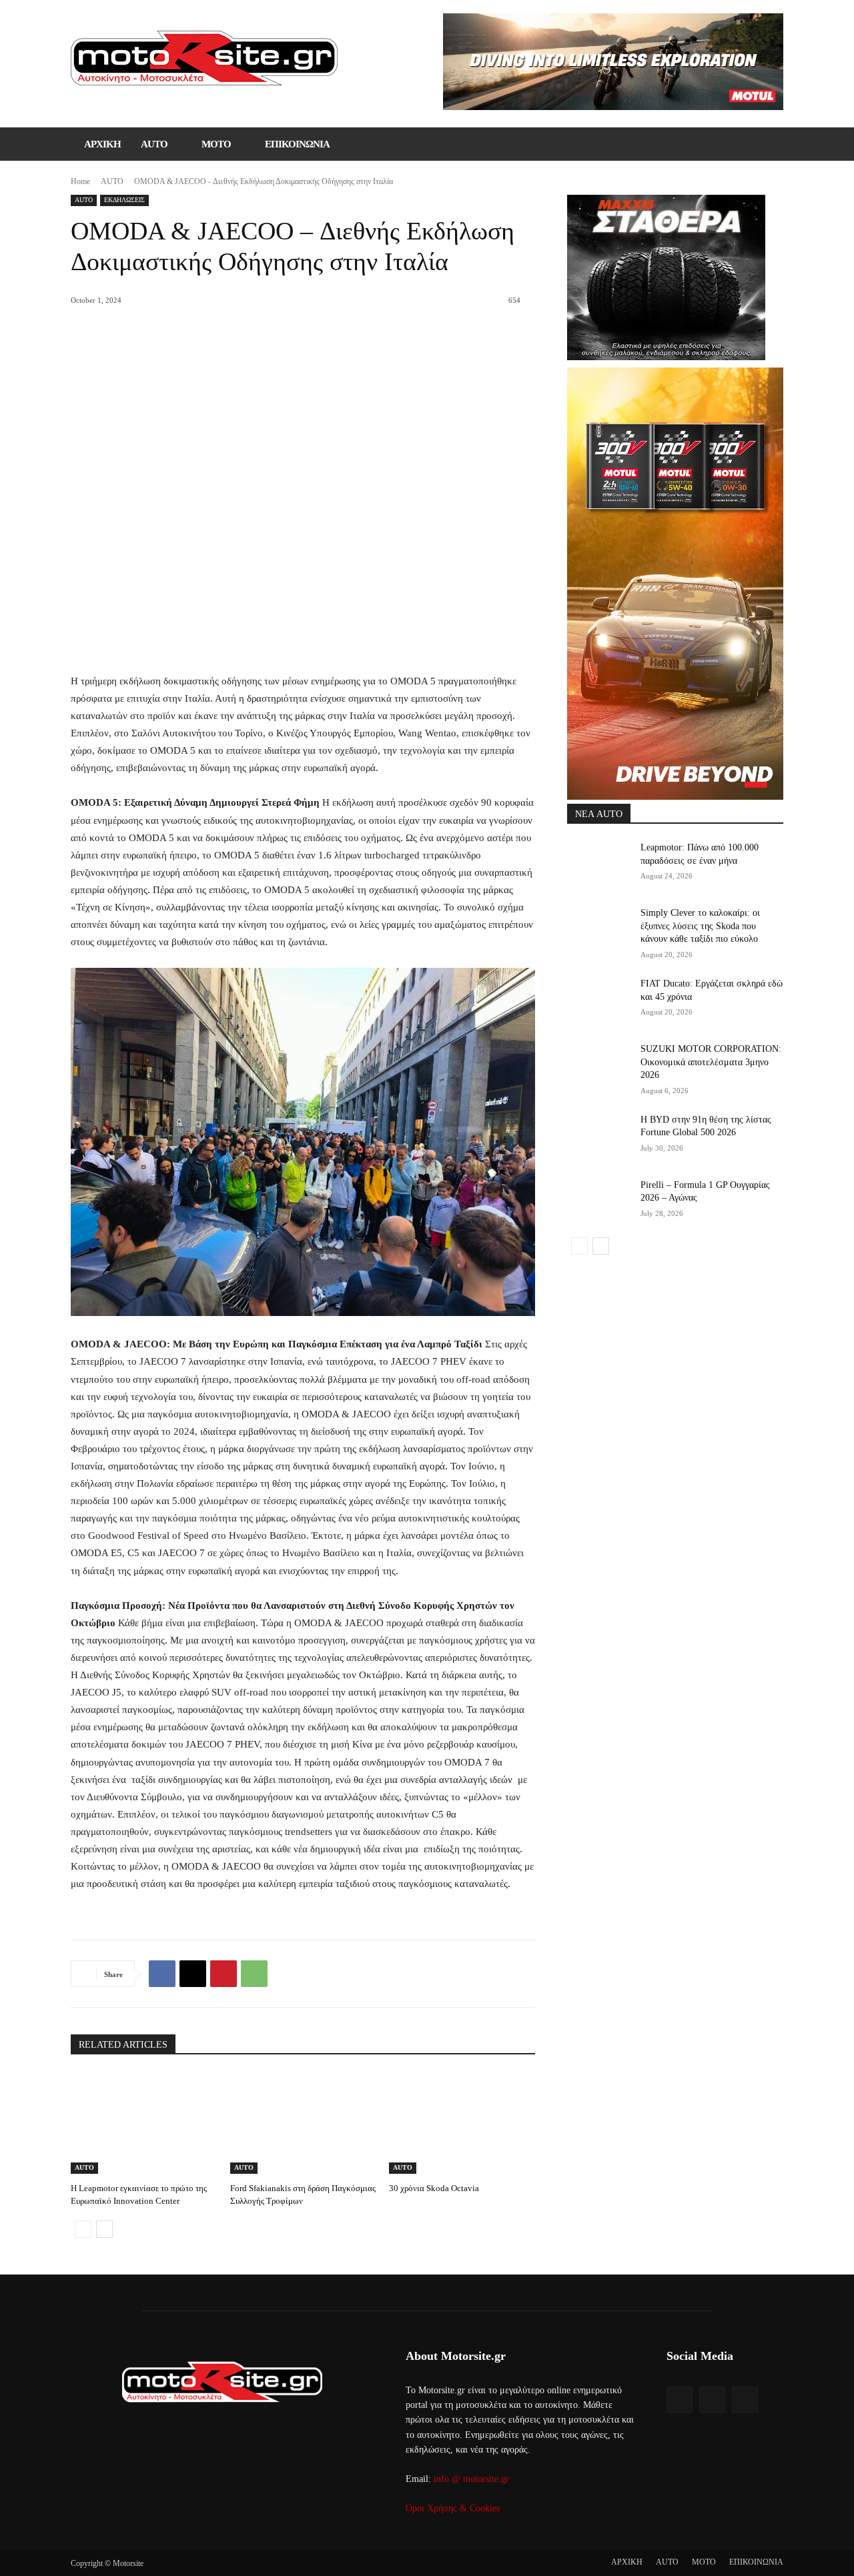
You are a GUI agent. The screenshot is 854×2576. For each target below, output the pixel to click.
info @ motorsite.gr (471, 2479)
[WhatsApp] (254, 1974)
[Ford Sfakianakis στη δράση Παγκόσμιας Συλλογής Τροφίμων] (303, 2123)
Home (80, 181)
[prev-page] (83, 2229)
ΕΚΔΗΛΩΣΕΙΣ (124, 200)
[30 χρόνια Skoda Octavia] (462, 2123)
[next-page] (104, 2229)
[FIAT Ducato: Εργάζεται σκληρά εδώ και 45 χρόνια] (599, 1000)
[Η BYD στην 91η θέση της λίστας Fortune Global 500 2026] (599, 1136)
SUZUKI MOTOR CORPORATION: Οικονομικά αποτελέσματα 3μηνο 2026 (711, 1062)
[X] (193, 1974)
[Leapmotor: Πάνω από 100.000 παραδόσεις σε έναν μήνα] (599, 864)
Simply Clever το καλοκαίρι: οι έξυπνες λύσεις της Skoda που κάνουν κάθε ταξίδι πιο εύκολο (700, 926)
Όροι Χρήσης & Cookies (453, 2508)
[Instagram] (712, 2400)
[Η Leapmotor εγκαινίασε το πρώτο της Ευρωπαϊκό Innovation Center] (144, 2123)
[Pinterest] (224, 1974)
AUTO (112, 181)
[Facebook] (162, 1974)
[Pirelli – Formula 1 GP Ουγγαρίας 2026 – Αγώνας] (599, 1201)
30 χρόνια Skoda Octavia (434, 2188)
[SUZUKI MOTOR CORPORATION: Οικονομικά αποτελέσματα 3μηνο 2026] (599, 1065)
